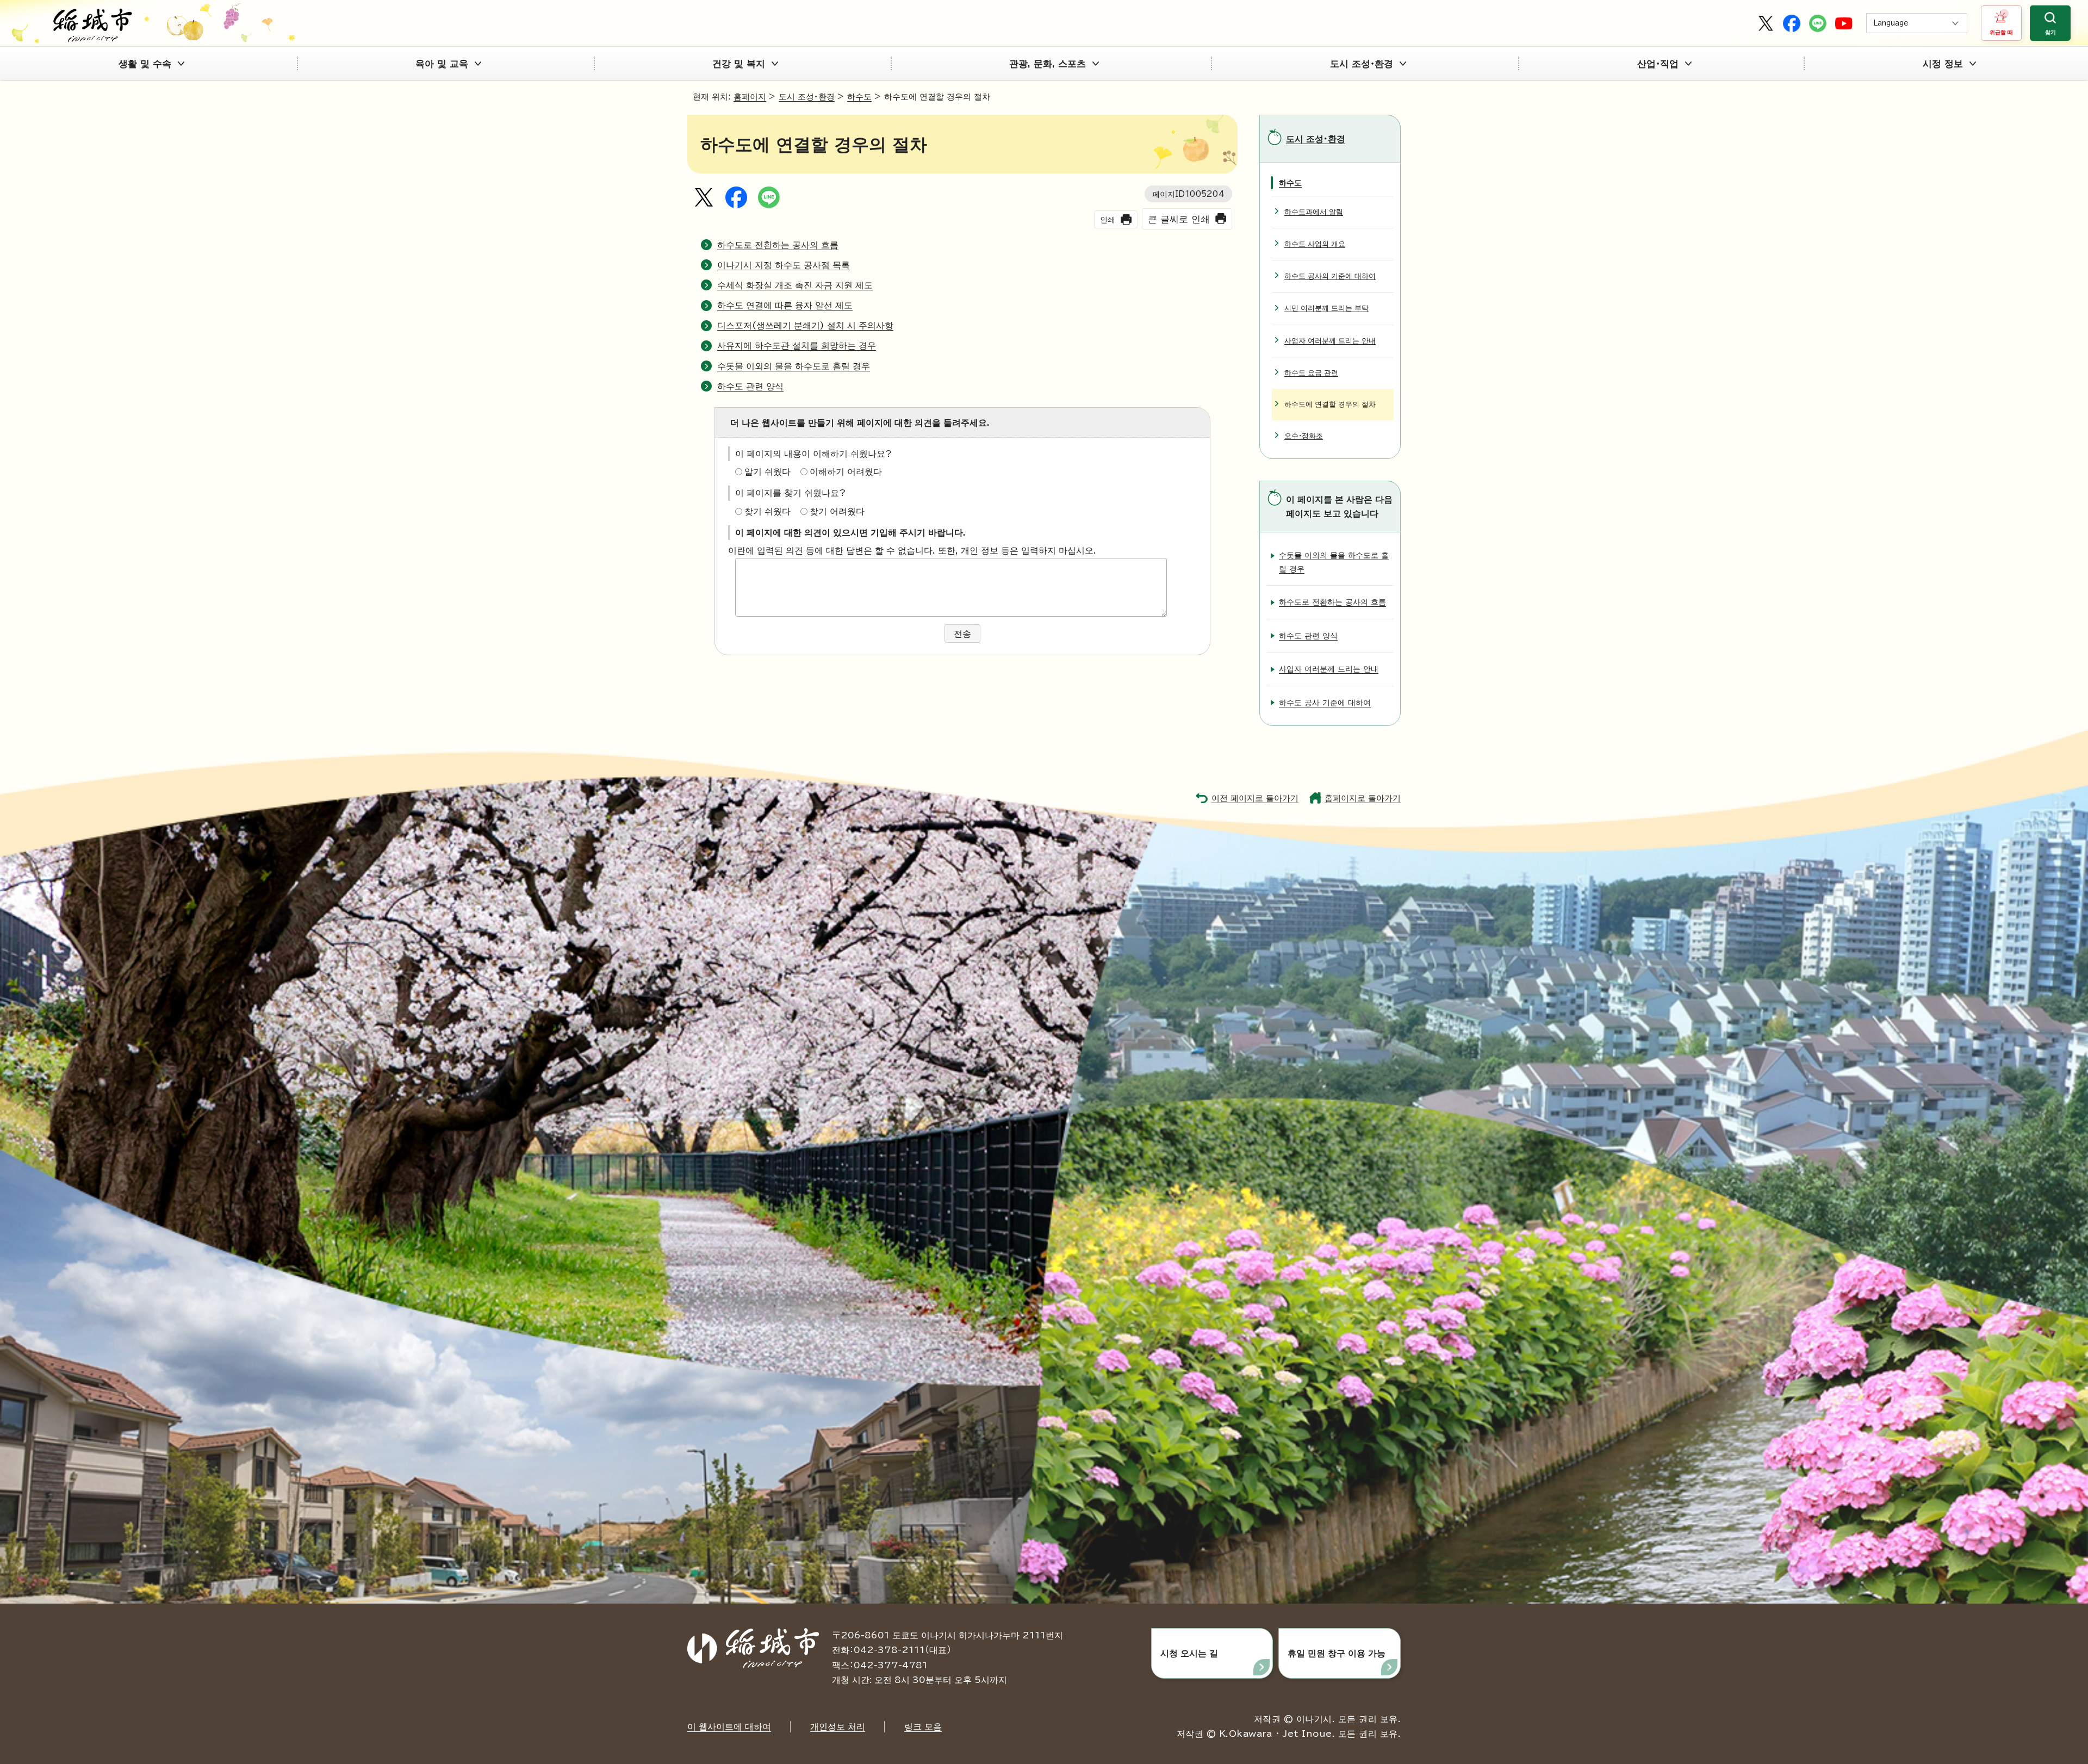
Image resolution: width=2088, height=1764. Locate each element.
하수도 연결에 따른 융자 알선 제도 (785, 305)
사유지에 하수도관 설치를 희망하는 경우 (797, 345)
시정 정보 (1943, 63)
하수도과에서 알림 (1314, 212)
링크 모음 (923, 1726)
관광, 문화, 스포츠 (1048, 63)
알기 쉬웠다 (768, 471)
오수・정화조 (1304, 436)
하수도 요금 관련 (1311, 373)
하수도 (859, 97)
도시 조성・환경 (1362, 63)
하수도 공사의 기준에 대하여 (1330, 276)
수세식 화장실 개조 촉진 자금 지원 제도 (795, 285)
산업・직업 (1658, 63)
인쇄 (1108, 219)
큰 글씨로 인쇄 (1179, 219)
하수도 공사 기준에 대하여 (1325, 702)
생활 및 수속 (145, 63)
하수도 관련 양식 (750, 386)
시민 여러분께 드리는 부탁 (1326, 308)
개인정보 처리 (838, 1726)
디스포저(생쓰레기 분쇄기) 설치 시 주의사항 (805, 325)
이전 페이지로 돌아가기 (1255, 798)
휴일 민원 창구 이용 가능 (1337, 1653)
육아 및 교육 (442, 63)
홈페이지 (750, 97)
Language (1891, 23)
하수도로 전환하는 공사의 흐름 (778, 245)
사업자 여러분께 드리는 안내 (1330, 341)
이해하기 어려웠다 (846, 471)
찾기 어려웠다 (837, 511)
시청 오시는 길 (1189, 1653)
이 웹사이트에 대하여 (729, 1726)
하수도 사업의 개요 (1315, 244)
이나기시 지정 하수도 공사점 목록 (784, 265)
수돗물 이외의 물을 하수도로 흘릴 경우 (794, 366)
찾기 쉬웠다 (768, 511)
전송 (962, 633)
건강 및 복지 (739, 63)
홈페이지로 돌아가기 (1363, 798)
